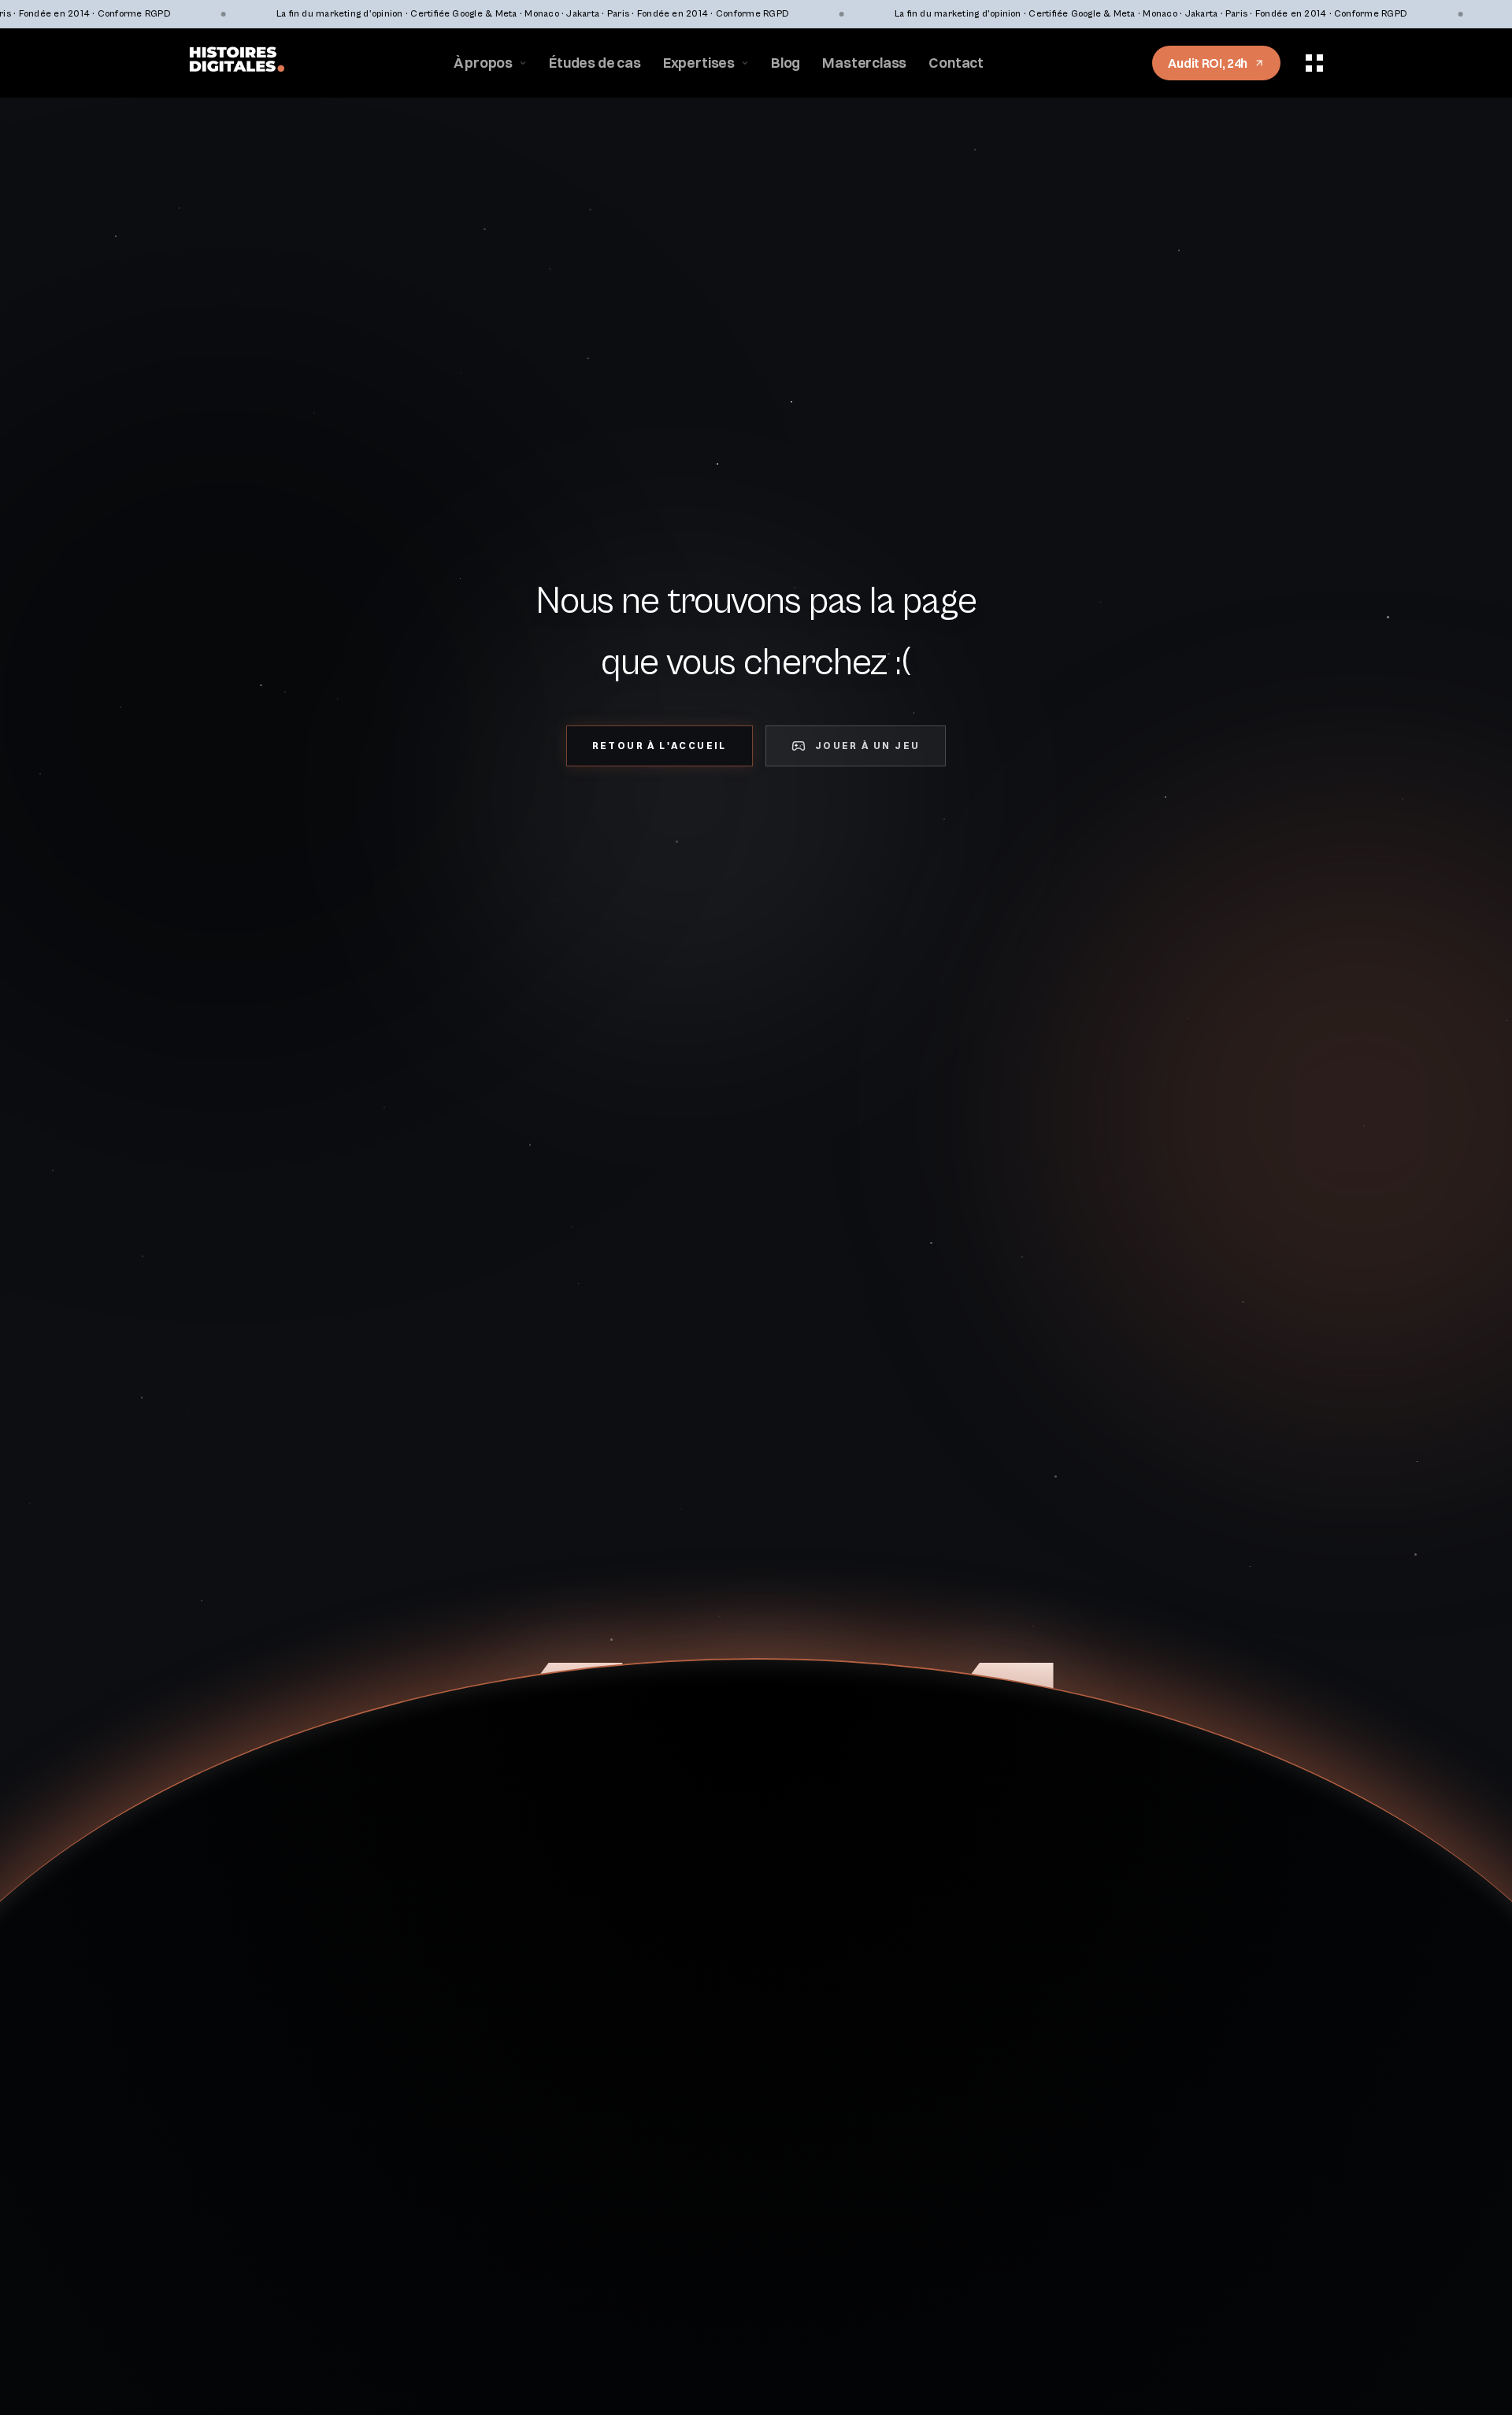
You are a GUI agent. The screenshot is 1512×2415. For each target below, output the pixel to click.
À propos (484, 63)
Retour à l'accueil (660, 746)
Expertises (699, 63)
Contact (956, 63)
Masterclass (864, 63)
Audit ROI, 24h (1208, 63)
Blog (786, 63)
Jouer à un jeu (868, 746)
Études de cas (595, 63)
